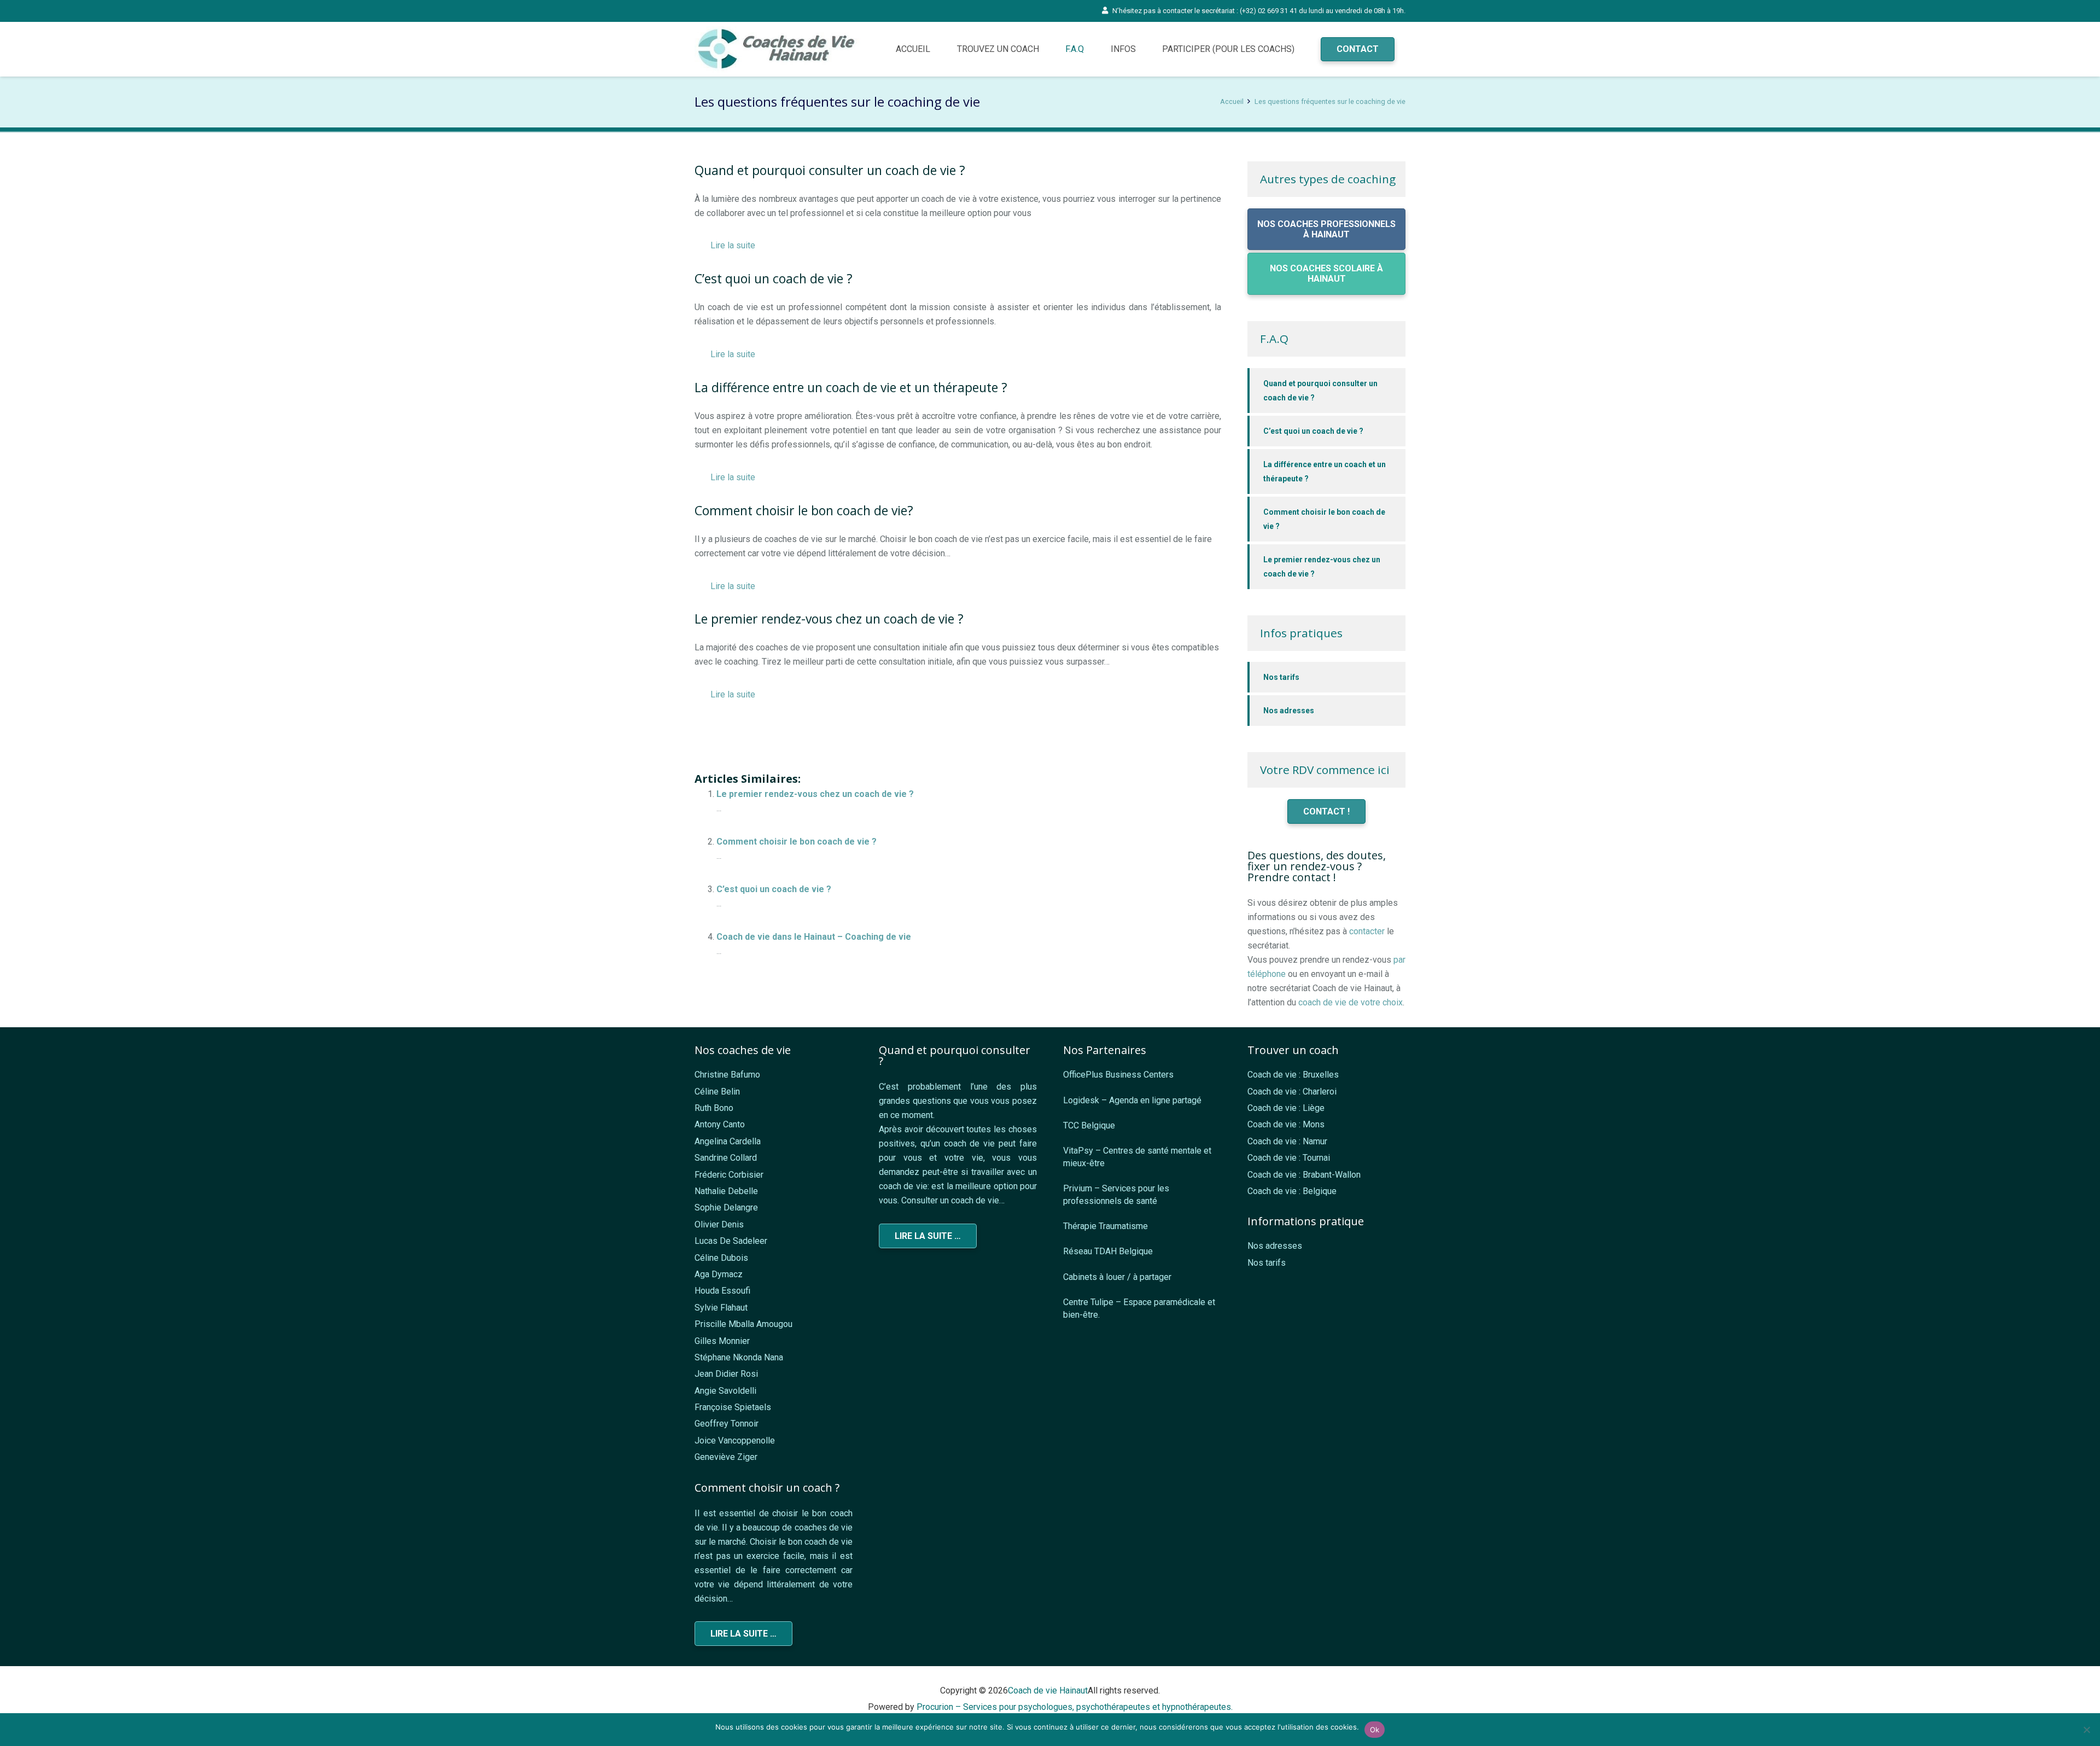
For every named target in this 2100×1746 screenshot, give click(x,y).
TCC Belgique (1089, 1125)
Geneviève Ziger (726, 1457)
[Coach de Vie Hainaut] (778, 50)
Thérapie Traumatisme (1106, 1226)
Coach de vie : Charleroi (1292, 1092)
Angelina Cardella (728, 1141)
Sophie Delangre (726, 1207)
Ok (1375, 1730)
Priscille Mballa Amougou (743, 1324)
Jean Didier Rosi (726, 1374)
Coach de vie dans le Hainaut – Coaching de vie (814, 937)
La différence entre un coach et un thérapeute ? (1325, 472)
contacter (1367, 931)
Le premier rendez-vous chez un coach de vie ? (815, 794)
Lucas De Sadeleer (731, 1241)
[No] (2086, 1730)
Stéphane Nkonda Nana (739, 1357)
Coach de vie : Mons (1286, 1124)
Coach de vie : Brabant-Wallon (1304, 1175)
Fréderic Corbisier (729, 1175)
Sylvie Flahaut (721, 1308)
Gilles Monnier (722, 1341)
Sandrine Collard (726, 1158)
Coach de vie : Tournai (1289, 1158)
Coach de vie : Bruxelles (1293, 1075)
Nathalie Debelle (726, 1191)
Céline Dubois (721, 1258)
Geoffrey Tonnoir (727, 1424)
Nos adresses (1289, 711)
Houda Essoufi (722, 1291)
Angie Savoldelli (725, 1391)
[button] (1089, 49)
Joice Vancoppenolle (735, 1441)
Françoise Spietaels (733, 1407)
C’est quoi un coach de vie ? (774, 889)
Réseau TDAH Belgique (1108, 1251)
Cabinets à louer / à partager (1117, 1277)
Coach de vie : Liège (1286, 1108)
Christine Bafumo (727, 1075)
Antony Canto (720, 1124)
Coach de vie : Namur (1287, 1141)
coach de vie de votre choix (1351, 1002)
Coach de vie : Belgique (1292, 1191)
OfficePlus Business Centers (1118, 1075)
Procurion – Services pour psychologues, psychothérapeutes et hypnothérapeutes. (1075, 1707)
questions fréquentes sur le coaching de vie (842, 732)
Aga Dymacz (719, 1274)
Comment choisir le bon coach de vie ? (797, 842)
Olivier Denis (719, 1224)
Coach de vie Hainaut (1048, 1690)
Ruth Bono (714, 1108)
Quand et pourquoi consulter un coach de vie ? (1320, 391)
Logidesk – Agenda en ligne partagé (1132, 1100)
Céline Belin (717, 1092)
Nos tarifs (1281, 677)
